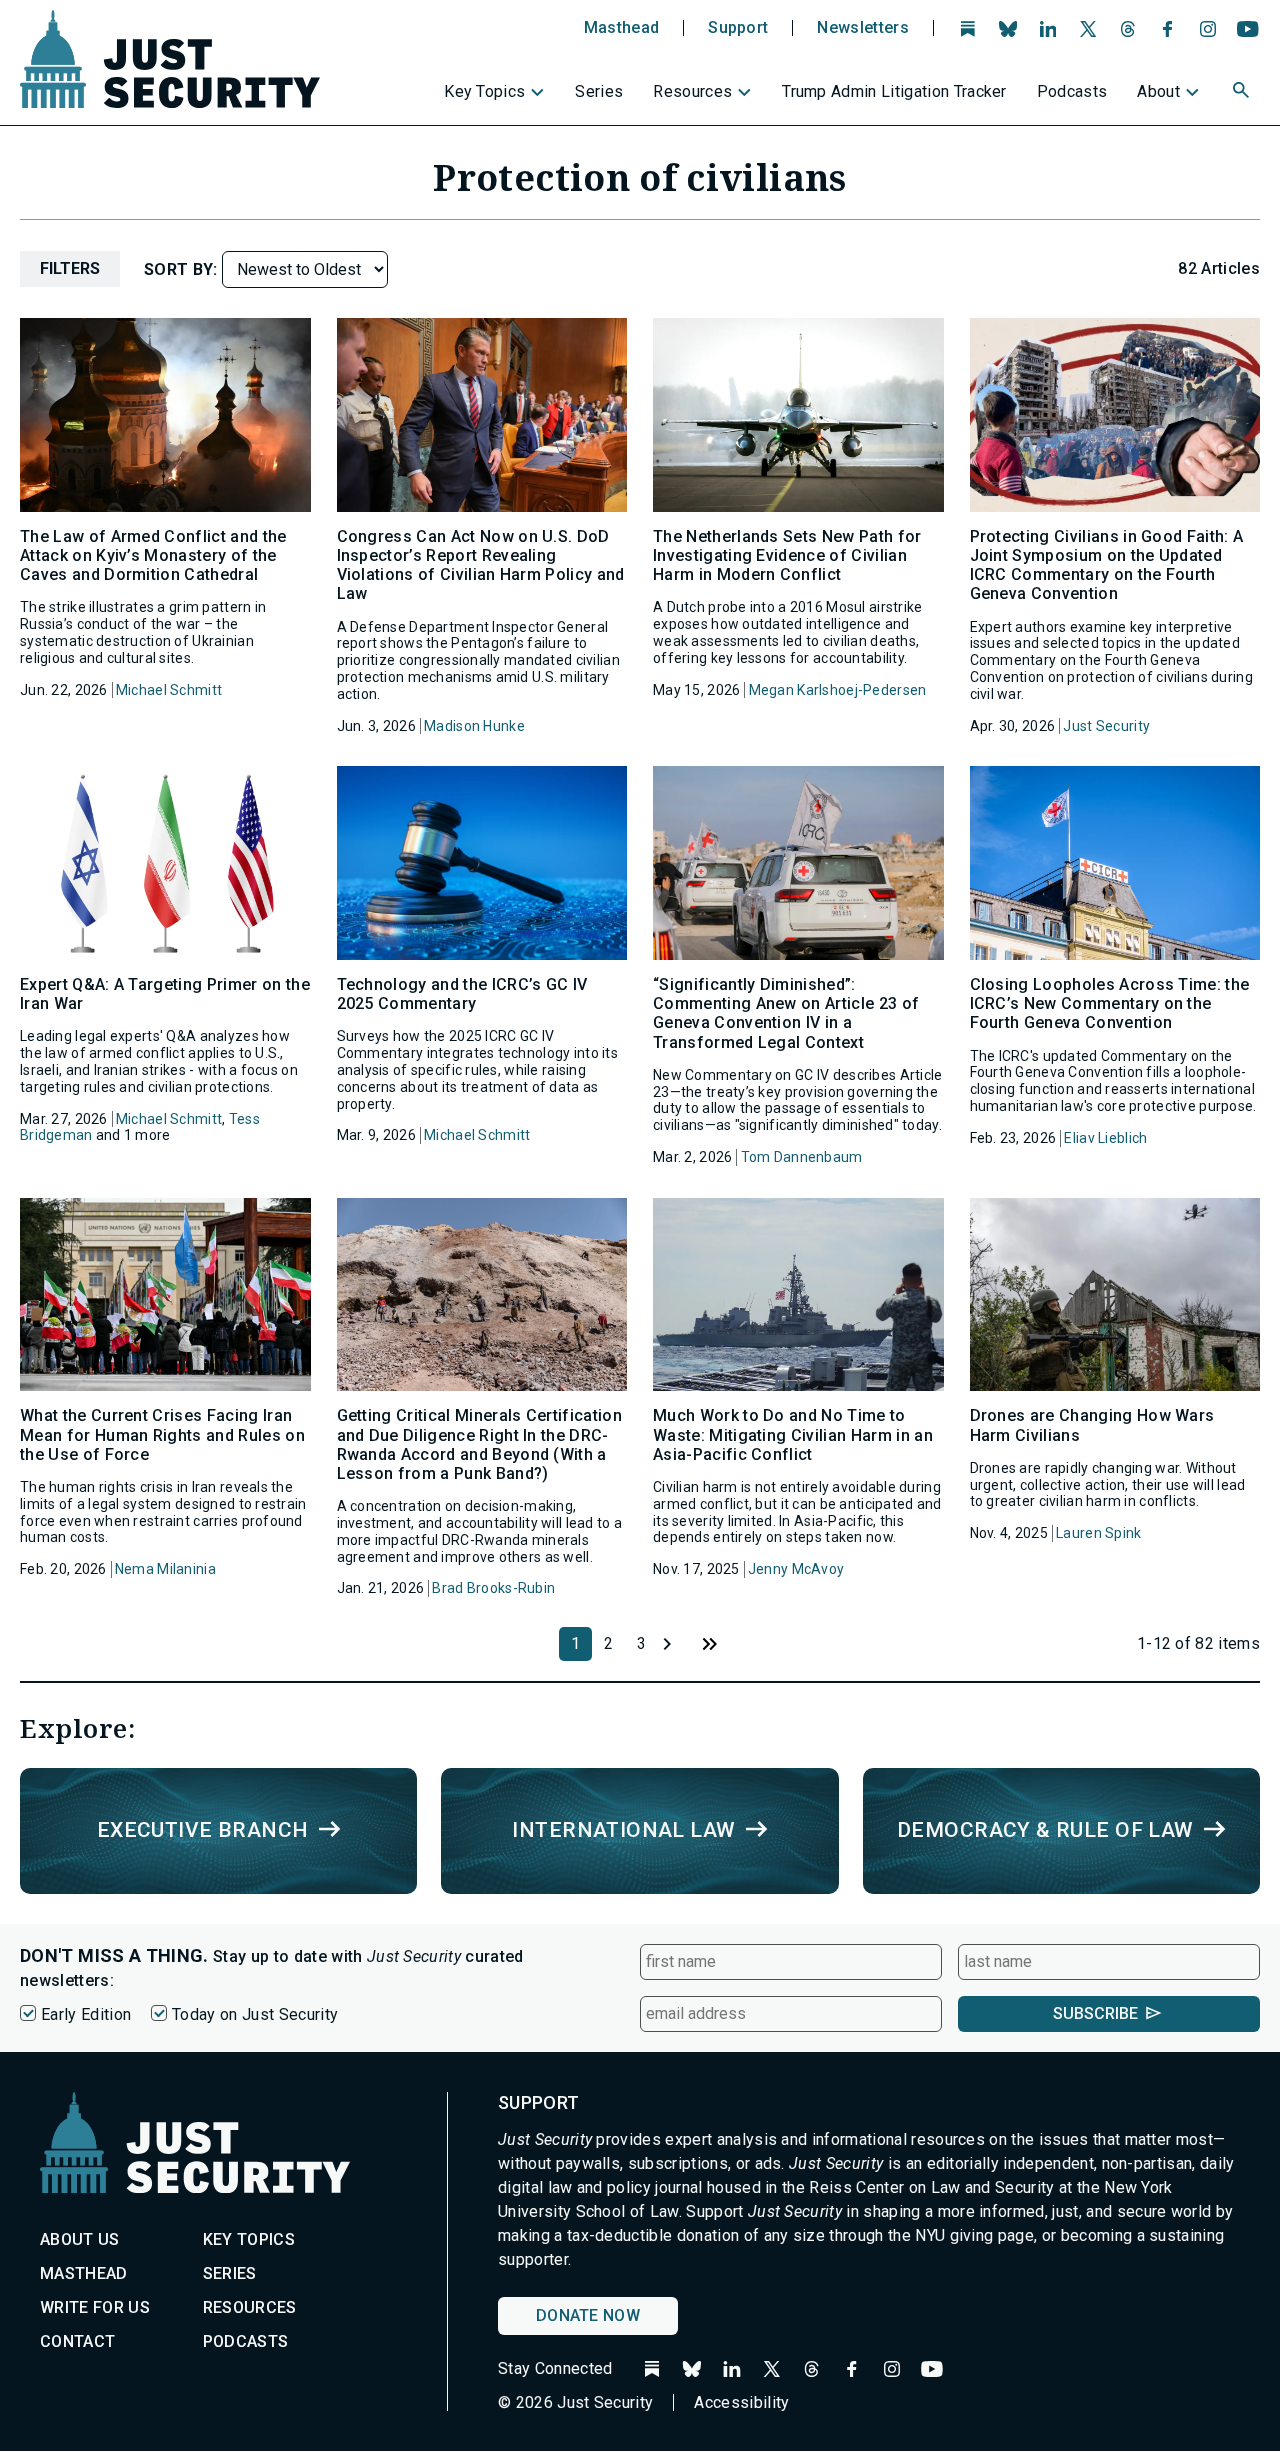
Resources (692, 91)
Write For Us (95, 2307)
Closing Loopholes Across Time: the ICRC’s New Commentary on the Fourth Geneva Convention (1110, 1003)
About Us (80, 2239)
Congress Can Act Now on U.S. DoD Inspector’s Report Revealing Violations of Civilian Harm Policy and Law (481, 565)
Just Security (1106, 726)
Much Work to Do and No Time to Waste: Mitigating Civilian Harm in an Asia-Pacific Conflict (793, 1434)
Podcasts (1072, 91)
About (1158, 91)
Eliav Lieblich (1105, 1138)
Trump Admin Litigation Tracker (894, 91)
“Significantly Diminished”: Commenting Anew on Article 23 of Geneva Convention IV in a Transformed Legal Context (786, 1013)
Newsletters (863, 28)
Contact (77, 2341)
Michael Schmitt (169, 690)
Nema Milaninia (165, 1569)
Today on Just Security (255, 2014)
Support (738, 28)
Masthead (622, 28)
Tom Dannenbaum (802, 1157)
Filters (70, 268)
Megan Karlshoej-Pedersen (838, 690)
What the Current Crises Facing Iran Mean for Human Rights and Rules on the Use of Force (162, 1434)
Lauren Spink (1098, 1533)
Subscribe (1095, 2013)
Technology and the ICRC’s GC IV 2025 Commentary (462, 994)
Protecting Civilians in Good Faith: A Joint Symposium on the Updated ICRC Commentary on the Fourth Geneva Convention (1107, 565)
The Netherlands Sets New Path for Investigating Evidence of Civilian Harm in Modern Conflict (787, 555)
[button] (1243, 93)
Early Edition (86, 2014)
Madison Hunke (474, 726)
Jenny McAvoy (796, 1569)
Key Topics (484, 91)
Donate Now (588, 2315)
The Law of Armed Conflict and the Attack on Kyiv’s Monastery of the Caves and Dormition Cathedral (153, 555)
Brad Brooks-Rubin (493, 1588)
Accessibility (741, 2402)
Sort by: (183, 269)
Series (599, 91)
